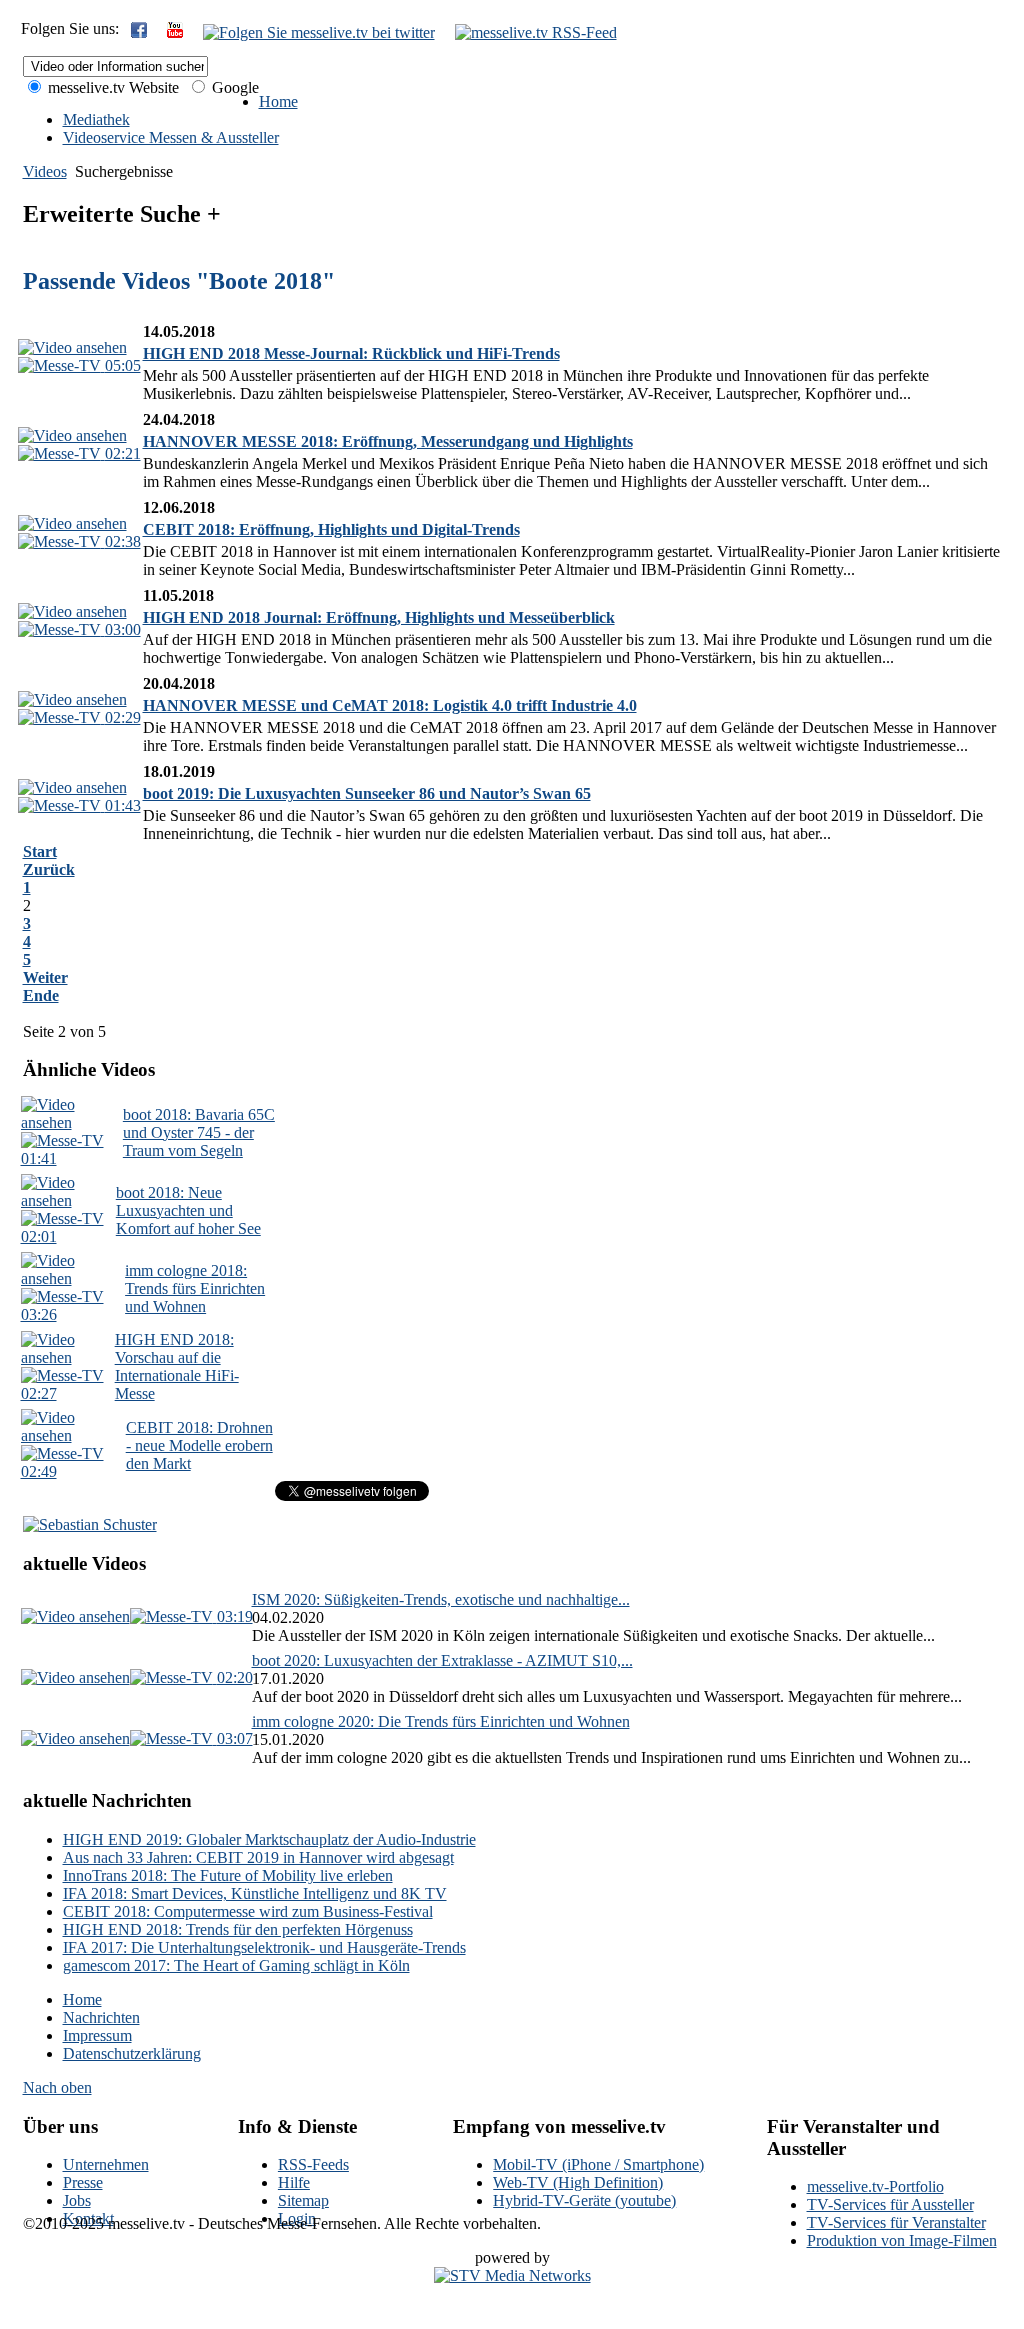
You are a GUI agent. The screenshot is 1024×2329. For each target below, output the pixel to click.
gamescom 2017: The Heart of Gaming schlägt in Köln (236, 1965)
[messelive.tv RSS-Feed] (536, 32)
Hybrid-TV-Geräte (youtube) (584, 2200)
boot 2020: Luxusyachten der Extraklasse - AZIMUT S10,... (442, 1660)
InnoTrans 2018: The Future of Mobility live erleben (228, 1875)
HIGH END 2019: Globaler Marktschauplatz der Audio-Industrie (269, 1839)
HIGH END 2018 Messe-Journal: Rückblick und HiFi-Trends (351, 353)
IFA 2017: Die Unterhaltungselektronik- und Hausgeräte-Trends (264, 1947)
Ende (41, 995)
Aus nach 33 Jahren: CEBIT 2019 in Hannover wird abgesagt (258, 1857)
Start (40, 851)
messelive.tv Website (111, 87)
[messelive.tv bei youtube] (175, 32)
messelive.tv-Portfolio (875, 2186)
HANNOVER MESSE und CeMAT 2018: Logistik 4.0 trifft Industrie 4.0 (390, 705)
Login (297, 2218)
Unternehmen (106, 2164)
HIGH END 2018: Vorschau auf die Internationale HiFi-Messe (177, 1366)
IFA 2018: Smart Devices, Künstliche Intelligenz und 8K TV (255, 1893)
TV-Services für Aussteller (890, 2204)
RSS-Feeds (313, 2164)
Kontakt (88, 2218)
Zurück (49, 869)
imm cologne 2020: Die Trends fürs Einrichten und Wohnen (441, 1721)
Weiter (45, 977)
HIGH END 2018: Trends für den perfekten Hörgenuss (238, 1929)
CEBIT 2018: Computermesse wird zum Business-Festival (248, 1911)
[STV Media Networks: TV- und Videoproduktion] (512, 2275)
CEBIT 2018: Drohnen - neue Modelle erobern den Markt (199, 1445)
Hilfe (294, 2182)
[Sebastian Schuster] (90, 1524)
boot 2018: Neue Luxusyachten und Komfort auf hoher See (188, 1210)
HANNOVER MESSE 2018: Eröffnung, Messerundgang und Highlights (388, 441)
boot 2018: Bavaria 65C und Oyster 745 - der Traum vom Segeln (199, 1132)
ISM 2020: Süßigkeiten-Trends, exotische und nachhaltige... (441, 1599)
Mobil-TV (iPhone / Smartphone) (598, 2164)
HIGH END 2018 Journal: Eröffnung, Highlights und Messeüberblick (379, 617)
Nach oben (57, 2087)
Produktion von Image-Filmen (902, 2240)
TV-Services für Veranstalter (896, 2222)
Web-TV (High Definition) (578, 2182)
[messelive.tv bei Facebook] (139, 32)
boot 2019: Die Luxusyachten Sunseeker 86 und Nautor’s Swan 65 (367, 793)
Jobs (77, 2200)
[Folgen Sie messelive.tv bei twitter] (319, 32)
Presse (83, 2182)
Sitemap (303, 2200)
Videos (45, 171)
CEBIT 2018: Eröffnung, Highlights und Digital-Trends (331, 529)
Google (233, 87)
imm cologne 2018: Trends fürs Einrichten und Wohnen (195, 1288)
